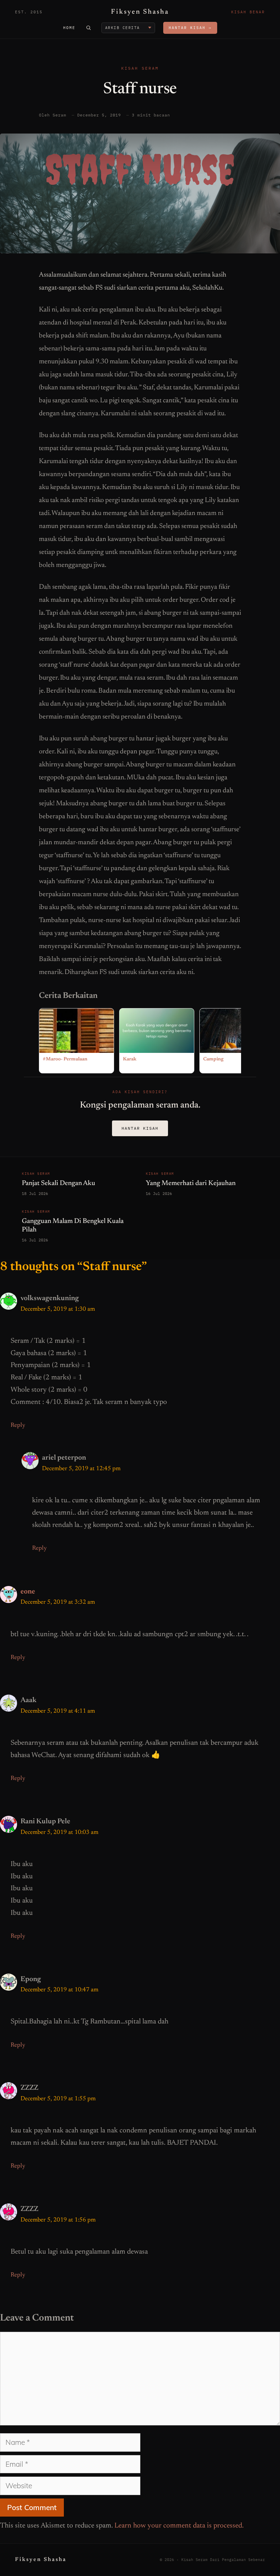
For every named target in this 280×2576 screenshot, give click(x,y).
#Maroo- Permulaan (65, 1059)
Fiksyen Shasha (140, 12)
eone (28, 1592)
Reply (18, 1425)
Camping (213, 1059)
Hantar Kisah (140, 1128)
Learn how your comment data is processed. (179, 2526)
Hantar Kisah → (190, 28)
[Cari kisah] (88, 28)
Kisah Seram (140, 68)
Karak (130, 1059)
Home (69, 28)
